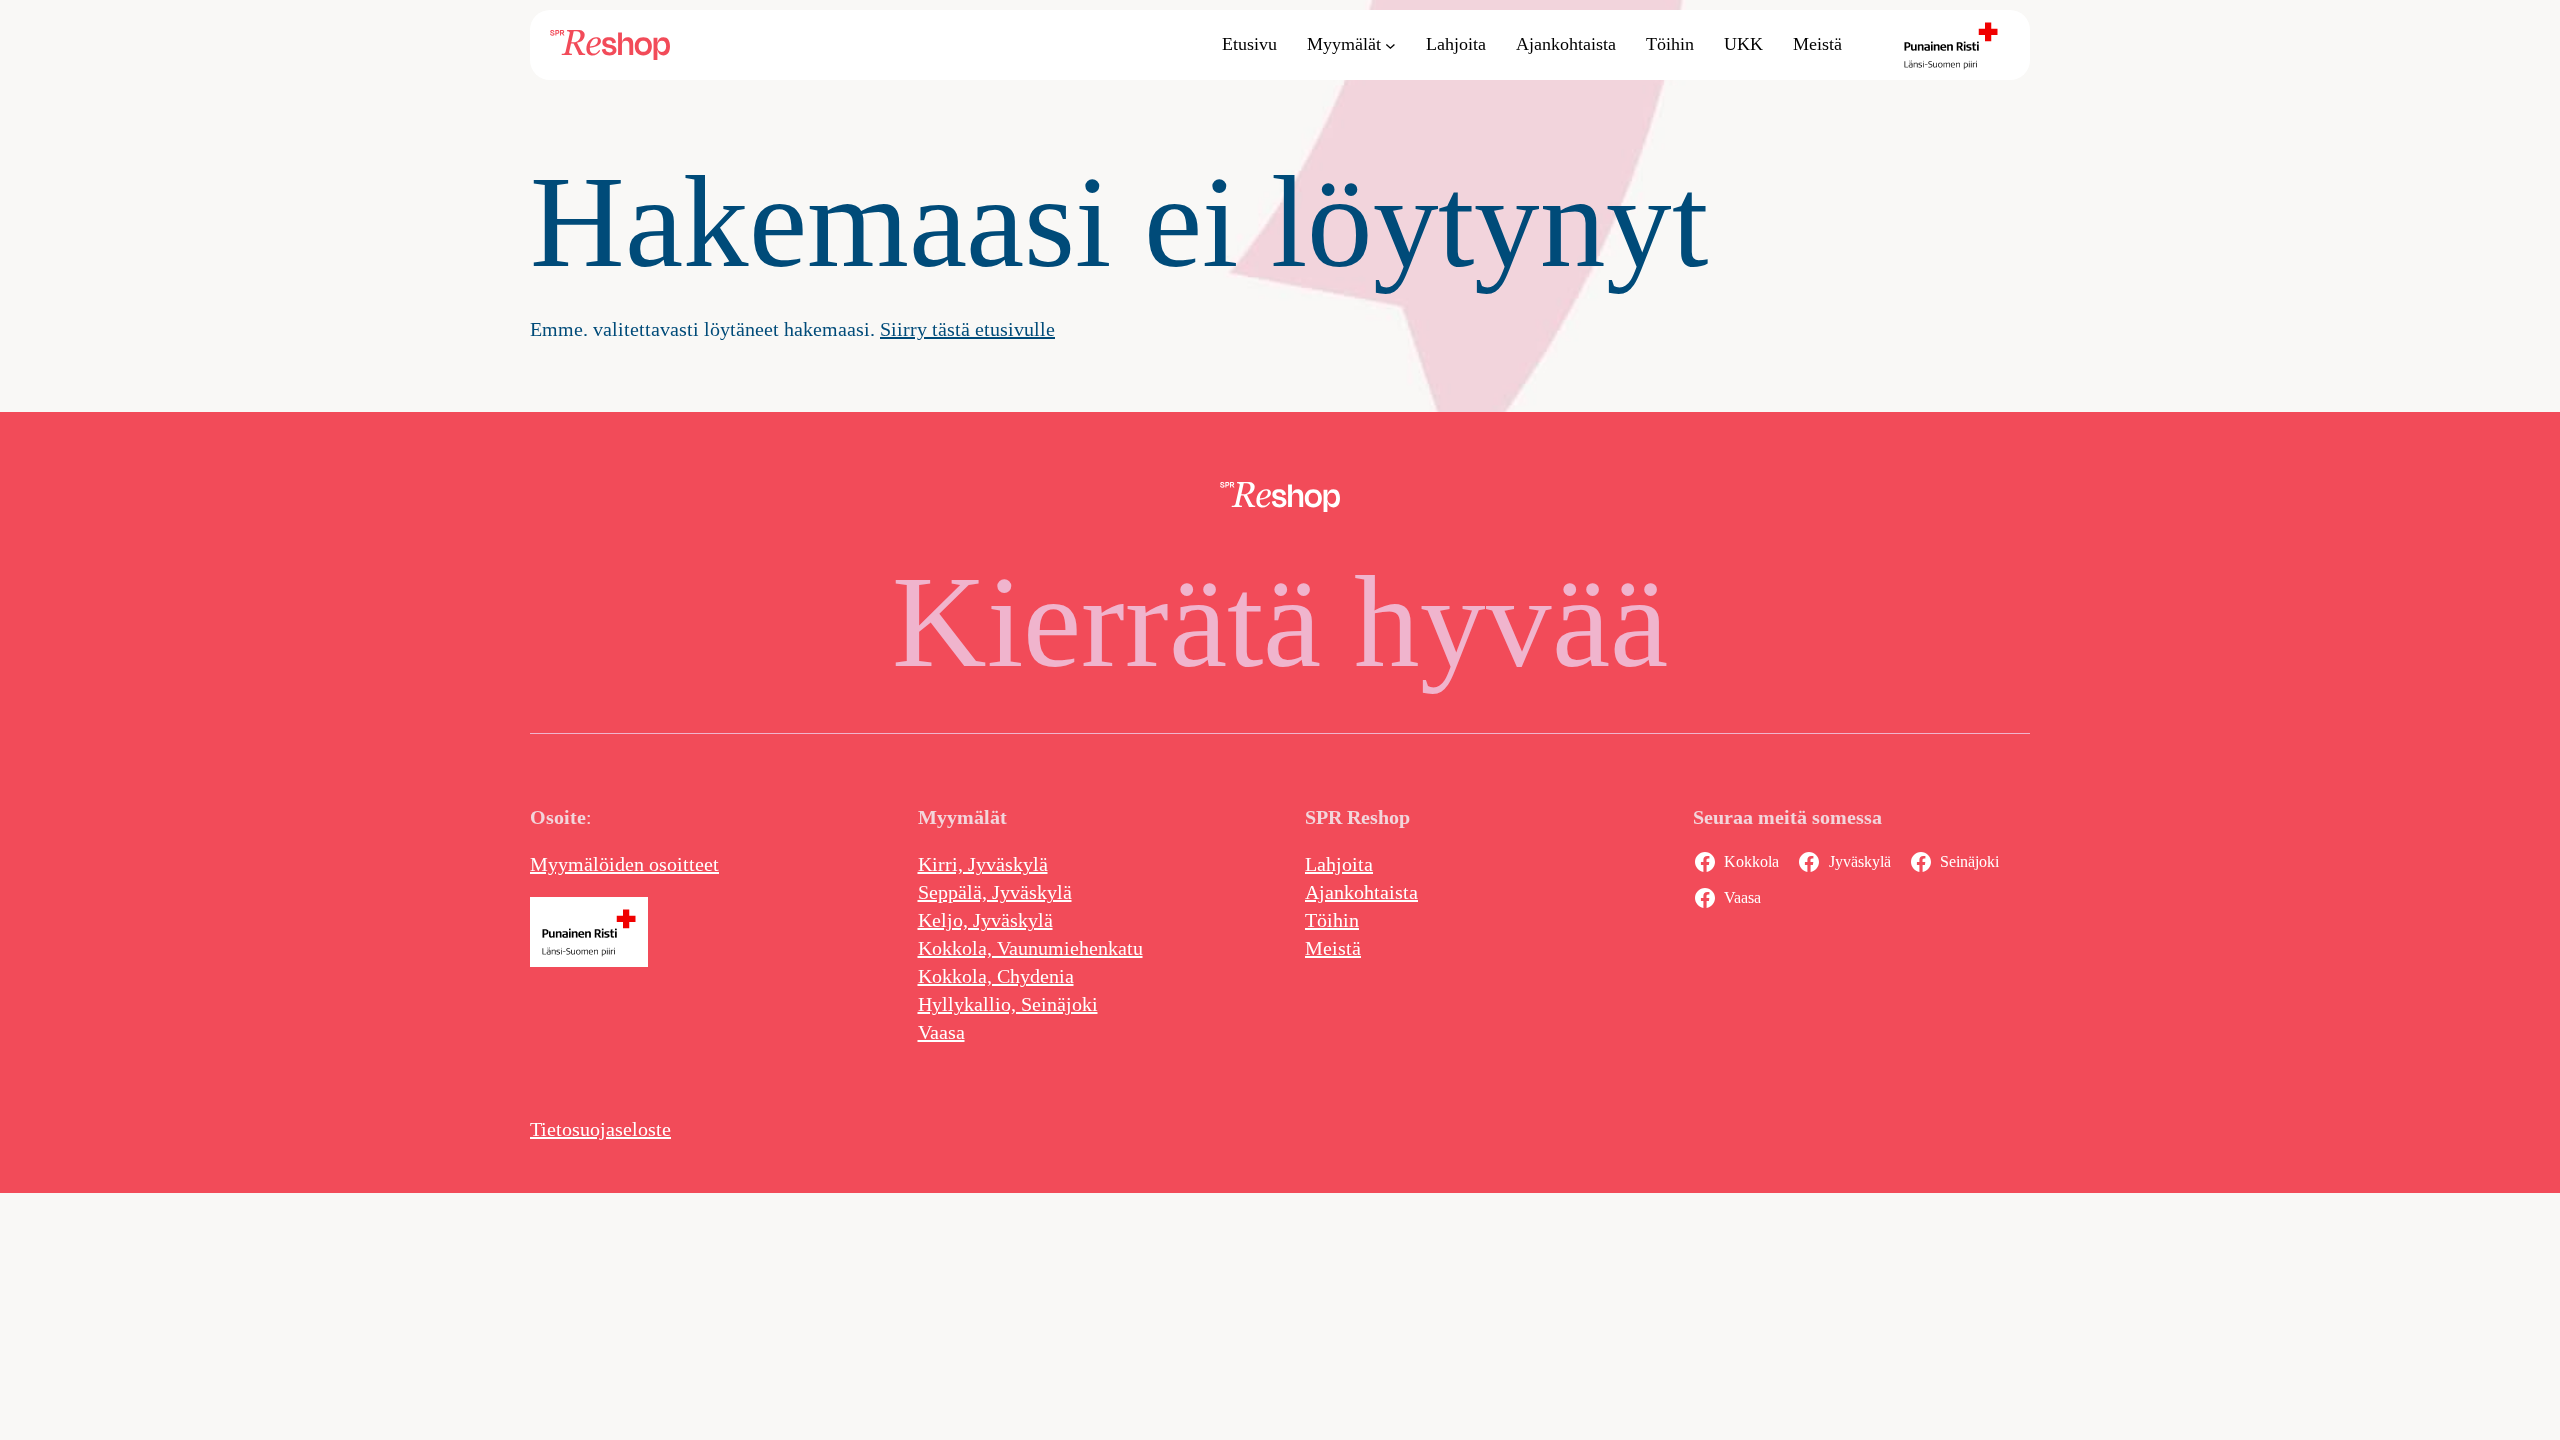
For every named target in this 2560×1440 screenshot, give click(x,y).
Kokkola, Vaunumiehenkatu (1030, 948)
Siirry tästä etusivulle (967, 329)
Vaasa (941, 1032)
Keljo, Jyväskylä (985, 920)
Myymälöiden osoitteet (624, 864)
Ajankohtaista (1361, 892)
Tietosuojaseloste (600, 1129)
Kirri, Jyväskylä (983, 864)
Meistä (1333, 948)
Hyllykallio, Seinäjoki (1008, 1004)
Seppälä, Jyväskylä (995, 892)
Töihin (1332, 920)
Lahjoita (1339, 864)
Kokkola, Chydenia (996, 976)
